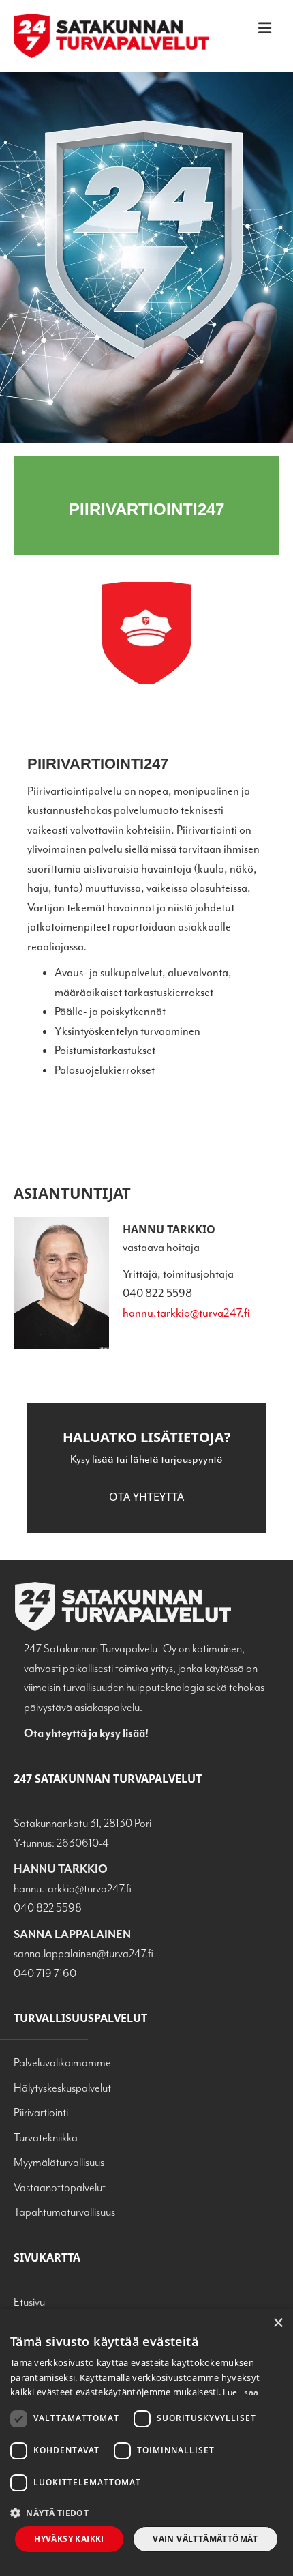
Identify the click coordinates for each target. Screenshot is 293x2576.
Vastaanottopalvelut (60, 2187)
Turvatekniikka (46, 2138)
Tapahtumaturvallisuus (64, 2212)
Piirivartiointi (41, 2112)
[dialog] (146, 2442)
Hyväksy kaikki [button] (69, 2539)
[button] (146, 1497)
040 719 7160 (45, 1973)
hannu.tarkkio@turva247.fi (186, 1313)
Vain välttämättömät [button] (205, 2539)
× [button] (278, 2323)
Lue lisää (241, 2392)
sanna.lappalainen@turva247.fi (83, 1953)
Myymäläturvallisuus (59, 2162)
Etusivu (29, 2302)
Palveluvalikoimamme (62, 2063)
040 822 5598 (48, 1908)
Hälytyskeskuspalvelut (62, 2088)
